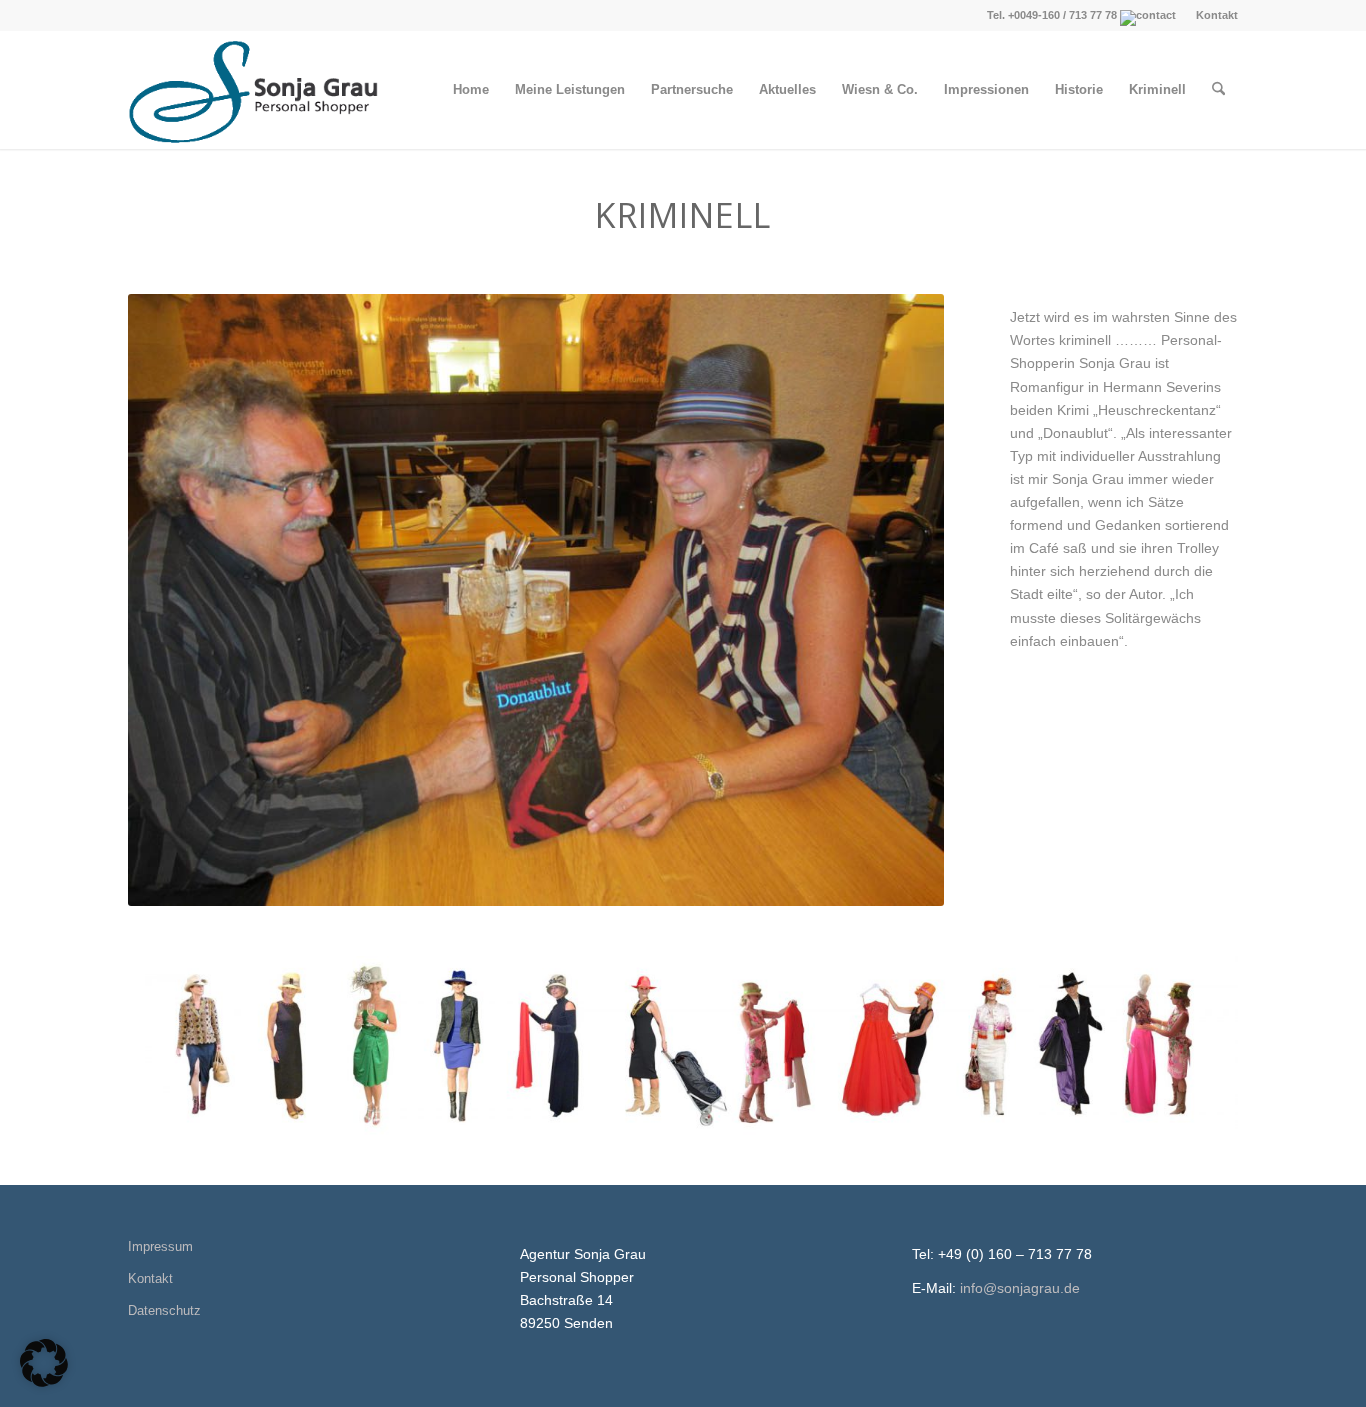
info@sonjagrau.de (1020, 1288)
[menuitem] (1212, 15)
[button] (44, 1363)
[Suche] (1218, 90)
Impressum (160, 1246)
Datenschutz (164, 1310)
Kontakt (1217, 15)
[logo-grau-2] (256, 90)
